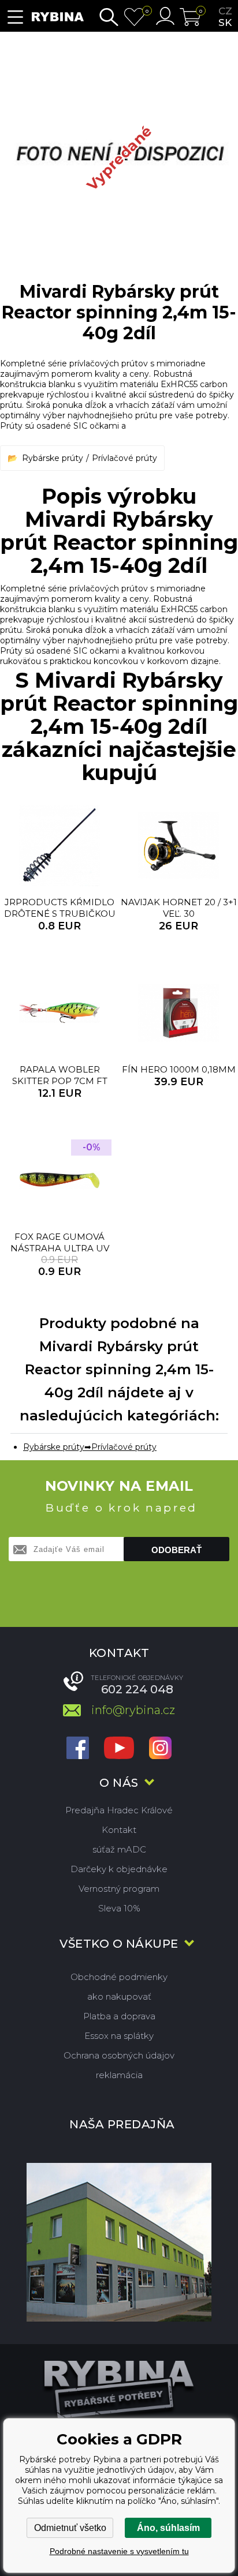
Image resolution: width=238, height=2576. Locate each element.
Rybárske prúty (53, 458)
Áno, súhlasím (168, 2528)
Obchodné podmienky (119, 1977)
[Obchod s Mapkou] (119, 2242)
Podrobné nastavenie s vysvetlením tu (119, 2551)
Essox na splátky (119, 2036)
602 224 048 (137, 1689)
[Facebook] (78, 1749)
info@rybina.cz (133, 1710)
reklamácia (119, 2075)
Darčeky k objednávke (119, 1869)
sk (225, 23)
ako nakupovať (119, 1996)
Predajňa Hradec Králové (119, 1810)
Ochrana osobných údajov (119, 2055)
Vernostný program (119, 1889)
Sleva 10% (119, 1908)
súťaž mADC (119, 1849)
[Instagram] (160, 1749)
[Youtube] (119, 1749)
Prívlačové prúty (124, 458)
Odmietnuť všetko (70, 2528)
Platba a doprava (119, 2016)
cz (225, 11)
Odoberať (176, 1550)
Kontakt (119, 1830)
